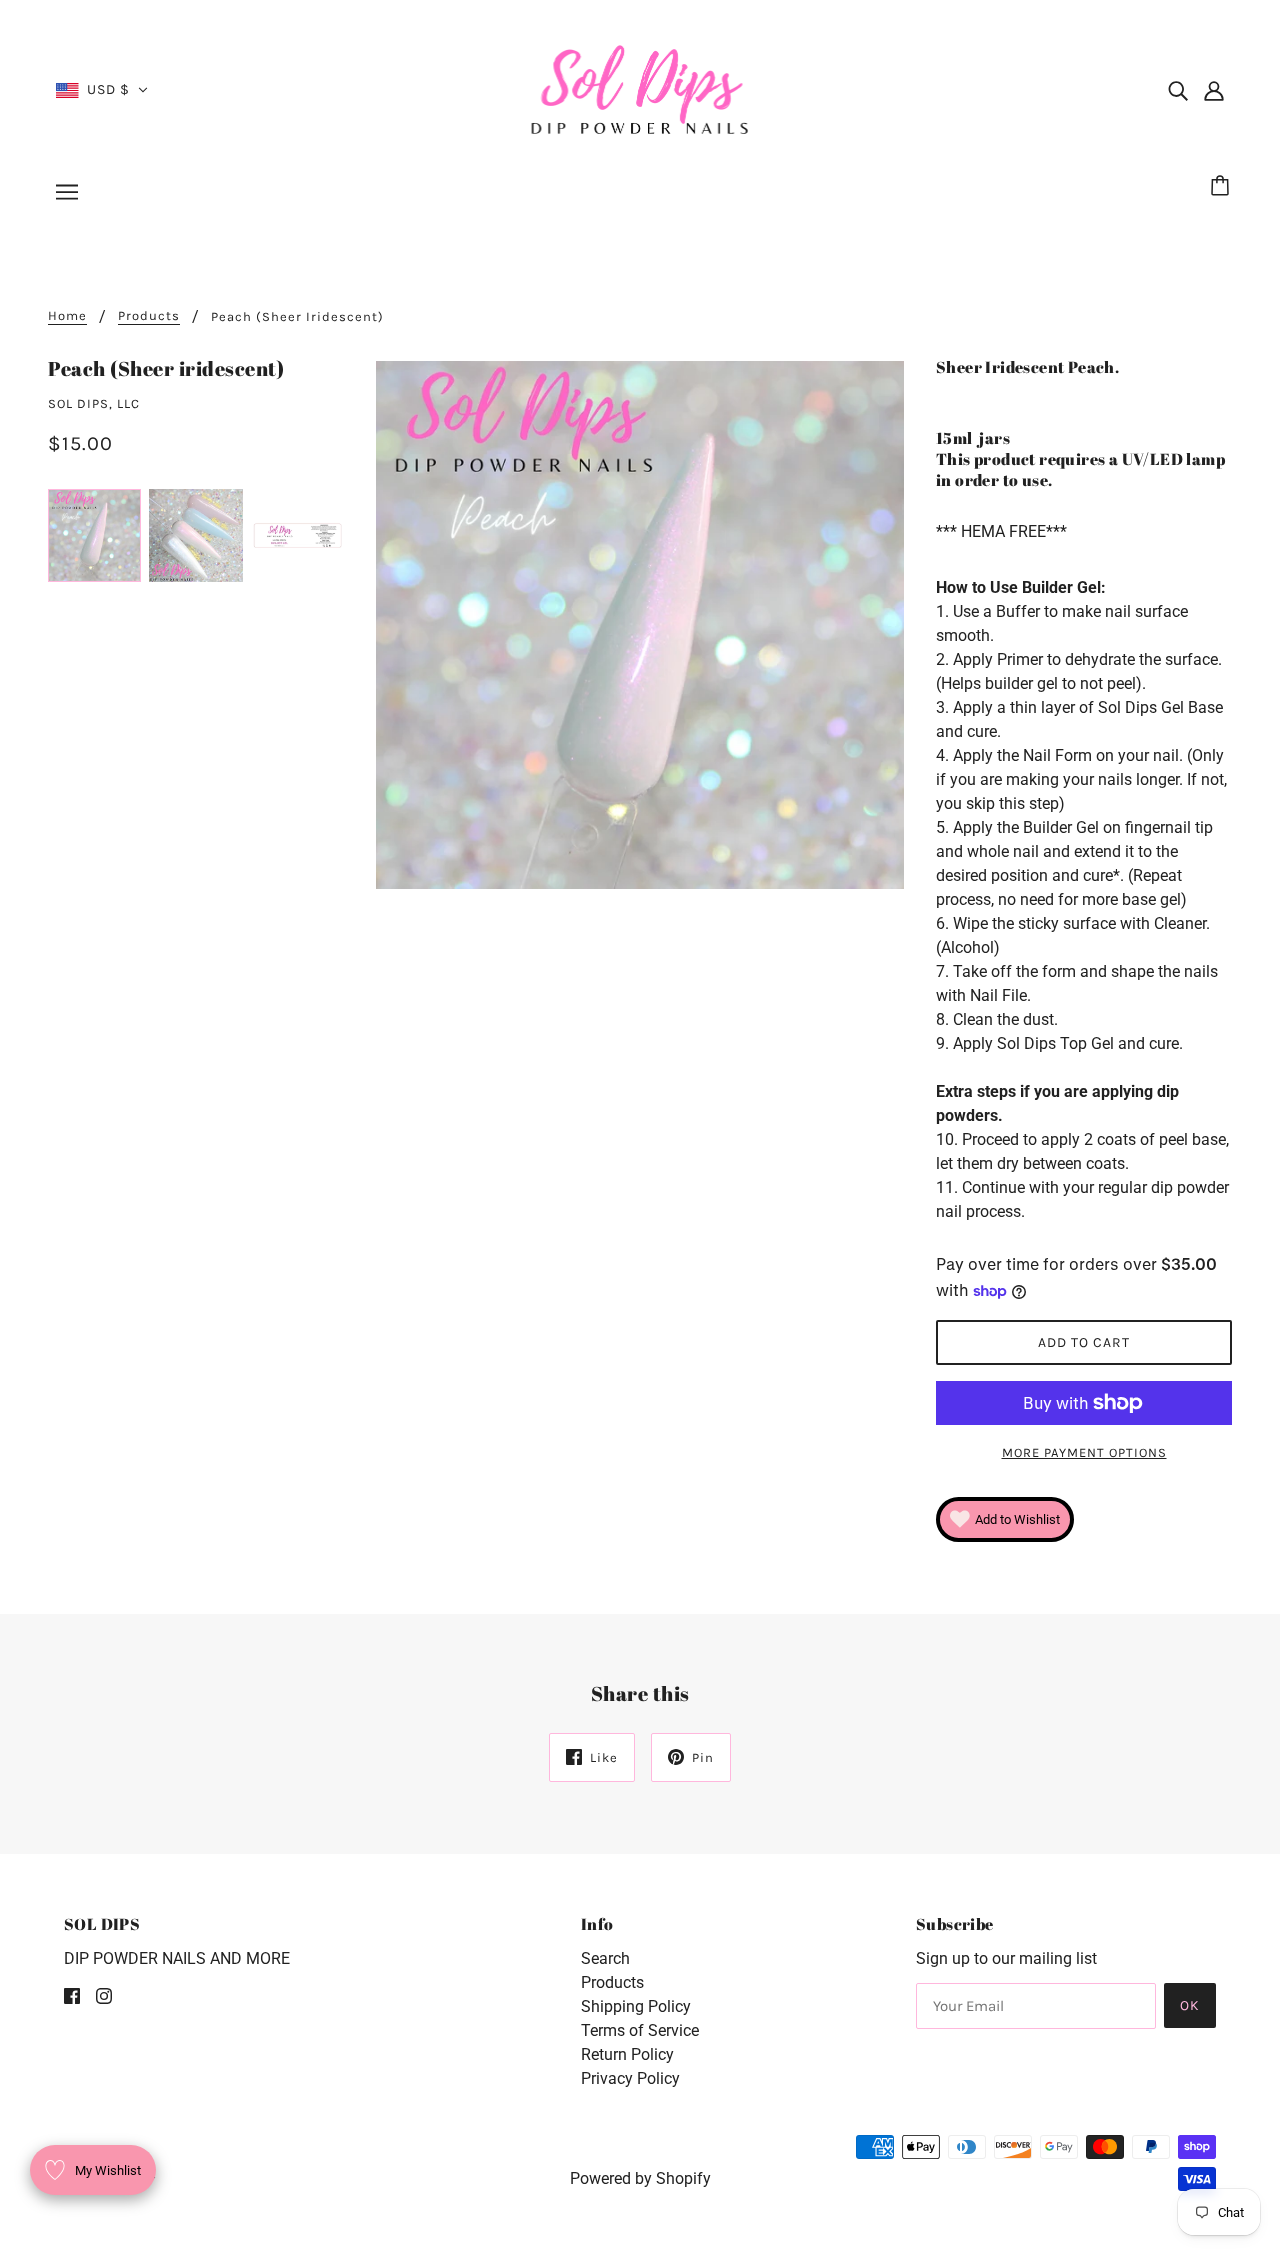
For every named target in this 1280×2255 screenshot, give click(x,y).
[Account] (1214, 90)
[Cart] (1223, 187)
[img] (1178, 90)
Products (612, 1982)
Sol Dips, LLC (94, 403)
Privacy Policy (630, 2078)
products (149, 316)
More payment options (1084, 1452)
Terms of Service (640, 2030)
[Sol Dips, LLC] (640, 88)
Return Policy (627, 2054)
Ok (1190, 2005)
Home (67, 316)
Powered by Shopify (640, 2178)
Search (605, 1958)
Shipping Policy (636, 2006)
